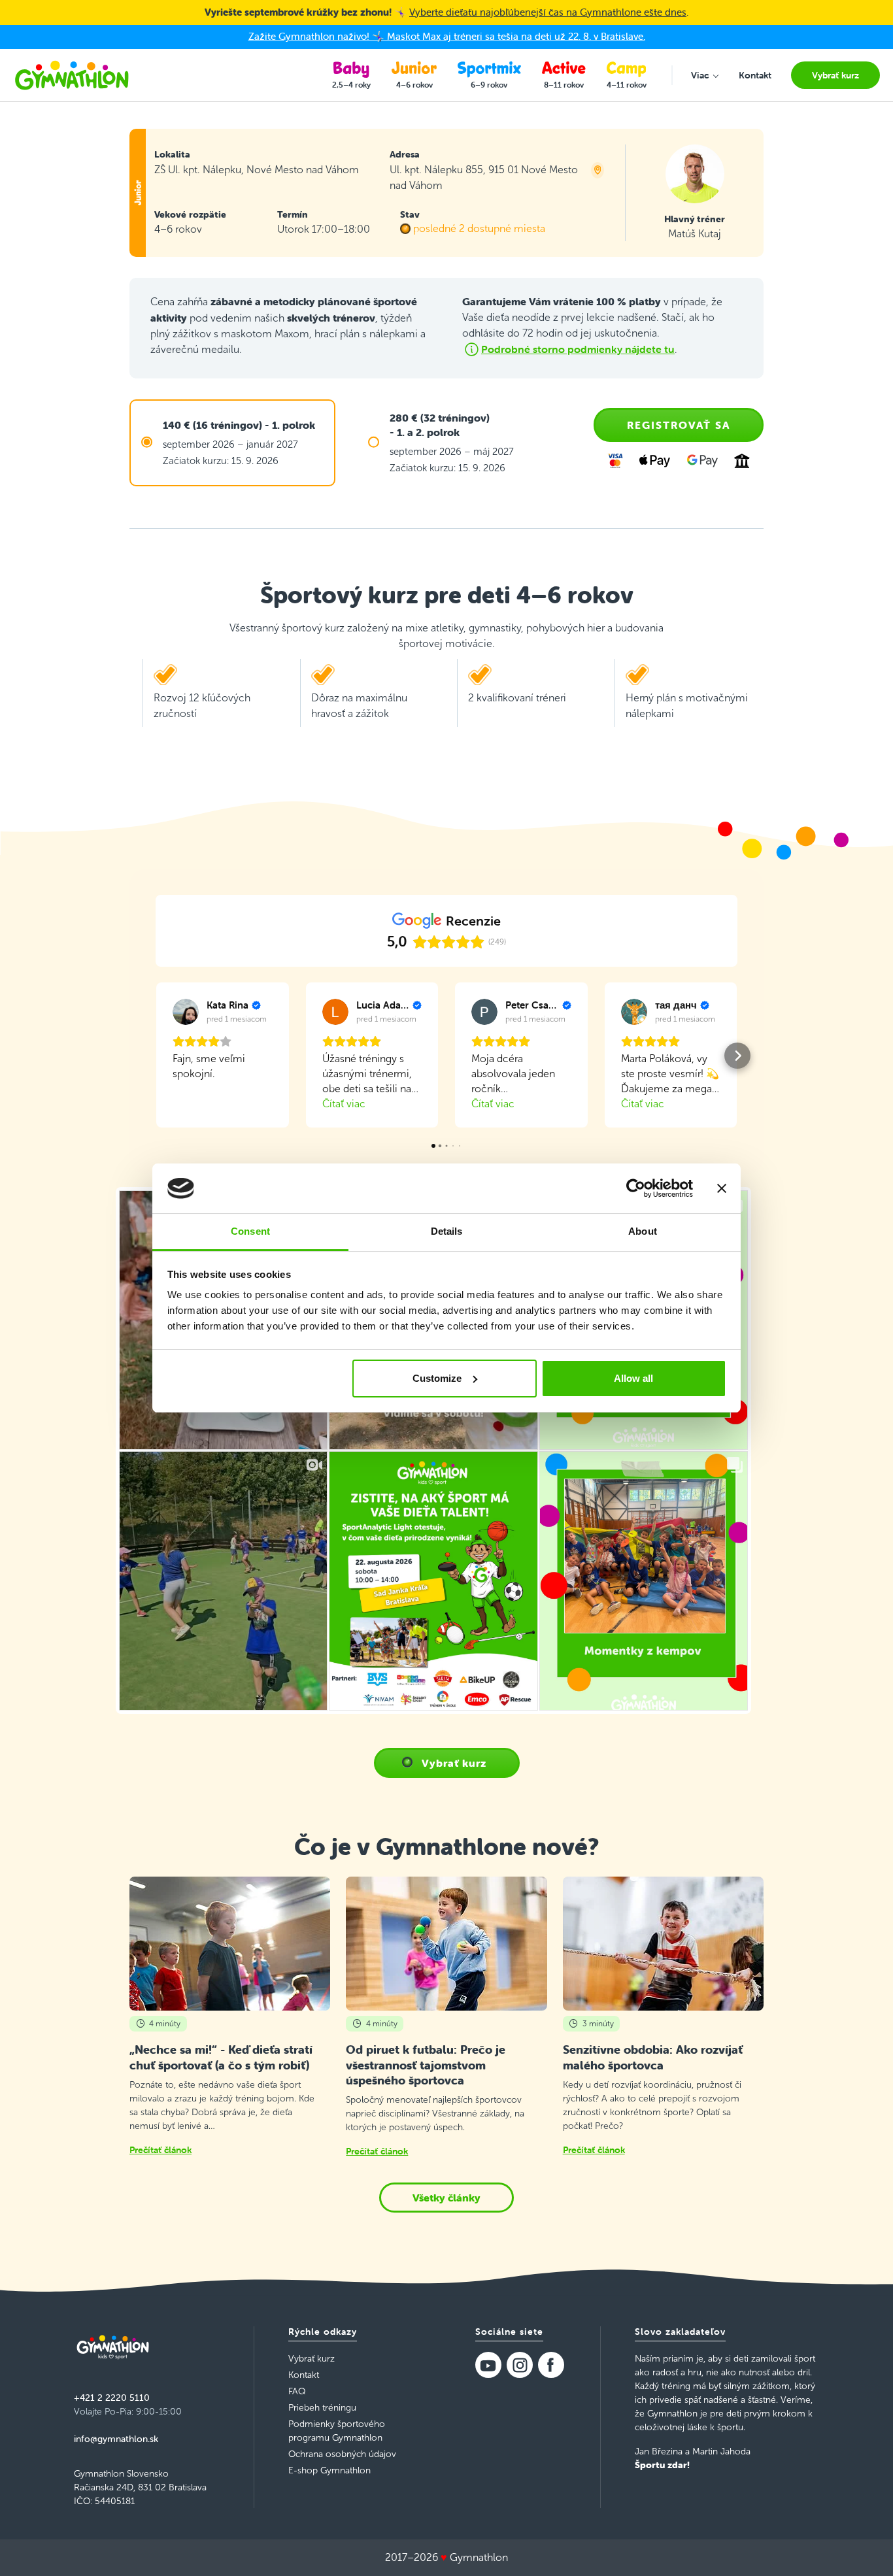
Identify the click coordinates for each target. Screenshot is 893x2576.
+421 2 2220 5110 (112, 2398)
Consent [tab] (250, 1231)
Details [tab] (447, 1231)
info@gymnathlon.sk (116, 2439)
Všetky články (446, 2198)
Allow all (633, 1378)
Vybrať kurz (454, 1763)
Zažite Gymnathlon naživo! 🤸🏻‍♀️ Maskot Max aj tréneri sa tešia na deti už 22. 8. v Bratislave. (447, 36)
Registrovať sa (679, 425)
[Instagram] (520, 2365)
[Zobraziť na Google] (186, 1012)
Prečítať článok (160, 2150)
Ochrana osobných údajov (342, 2454)
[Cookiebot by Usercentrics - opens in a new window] (636, 1188)
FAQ (297, 2391)
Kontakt (304, 2375)
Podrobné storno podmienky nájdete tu (578, 349)
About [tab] (643, 1231)
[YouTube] (488, 2365)
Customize (437, 1378)
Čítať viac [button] (344, 1104)
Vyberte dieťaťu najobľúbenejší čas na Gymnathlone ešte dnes (548, 12)
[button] (156, 1056)
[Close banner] (722, 1188)
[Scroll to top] (864, 2547)
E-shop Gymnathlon (329, 2470)
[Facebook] (551, 2365)
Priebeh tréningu (322, 2408)
